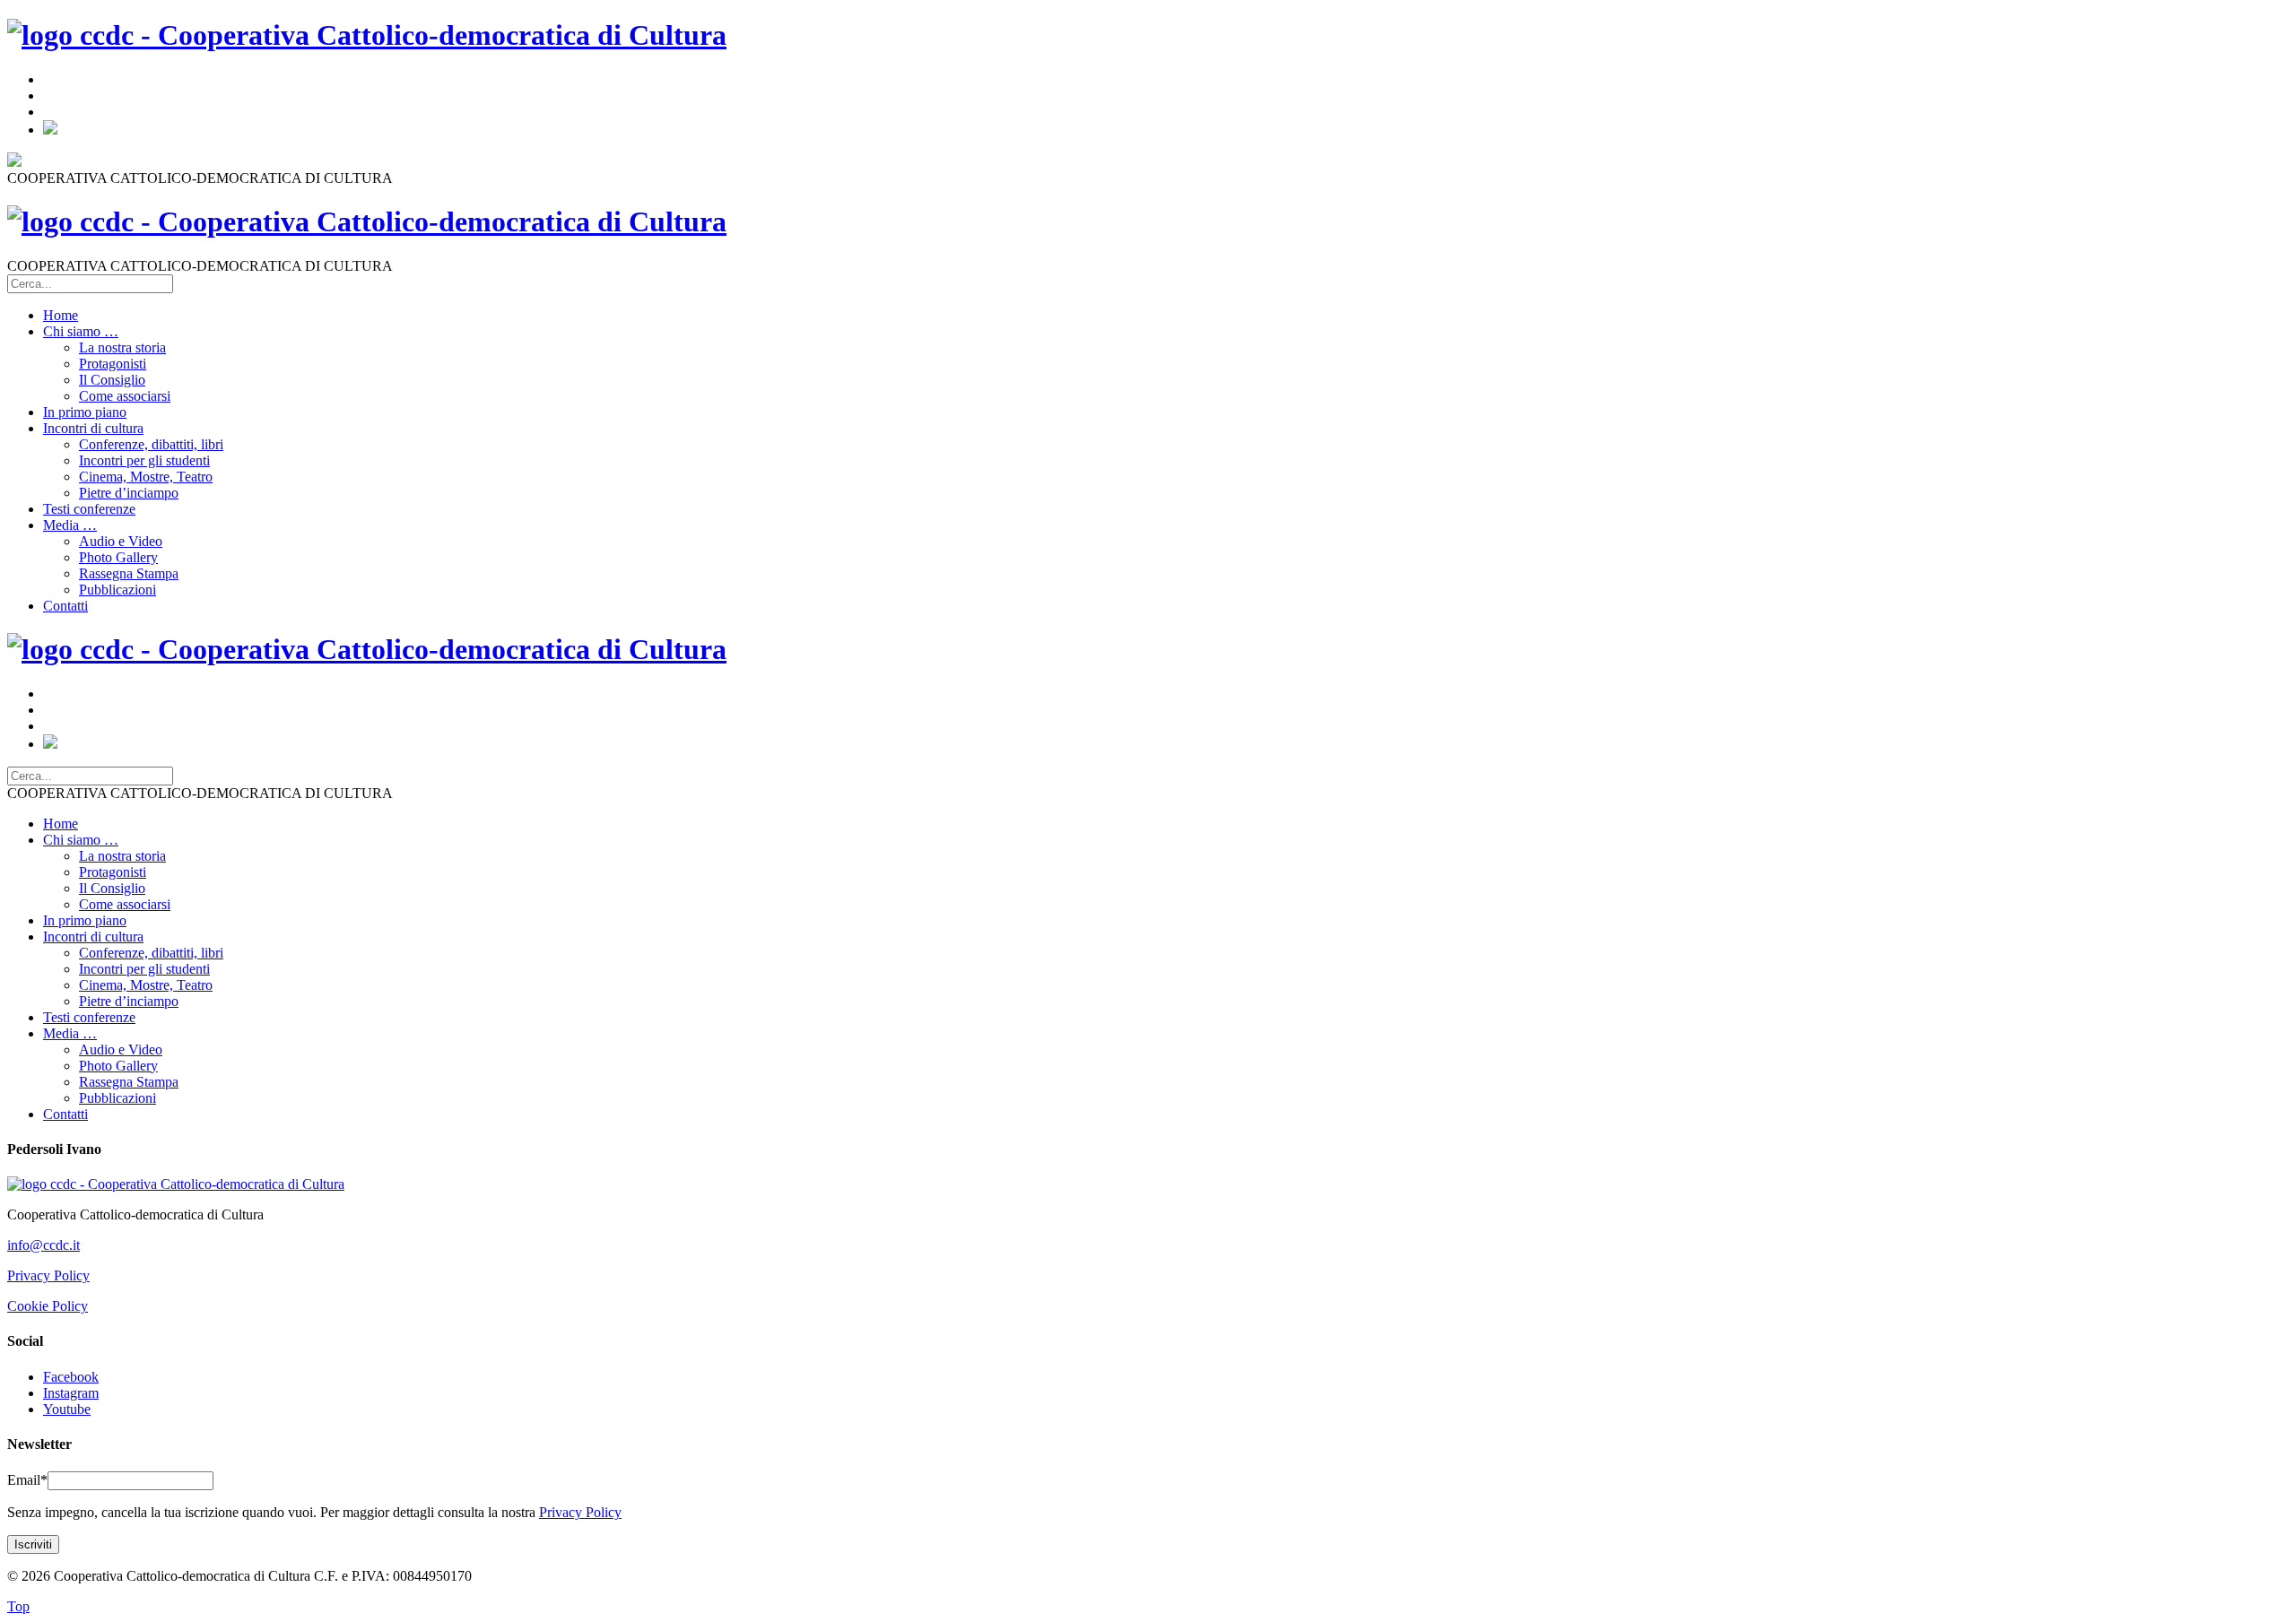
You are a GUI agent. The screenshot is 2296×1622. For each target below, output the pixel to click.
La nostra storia (122, 347)
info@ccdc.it (43, 1245)
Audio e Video (121, 541)
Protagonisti (113, 364)
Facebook (71, 1377)
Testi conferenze (89, 509)
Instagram (71, 1393)
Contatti (65, 606)
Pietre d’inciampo (129, 493)
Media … (70, 525)
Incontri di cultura (93, 428)
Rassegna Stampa (129, 573)
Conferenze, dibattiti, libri (151, 444)
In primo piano (85, 412)
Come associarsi (125, 396)
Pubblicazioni (117, 590)
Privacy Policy (48, 1275)
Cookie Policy (48, 1306)
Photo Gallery (118, 557)
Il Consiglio (112, 380)
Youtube (67, 1409)
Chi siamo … (81, 331)
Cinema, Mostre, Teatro (146, 477)
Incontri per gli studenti (144, 460)
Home (61, 315)
